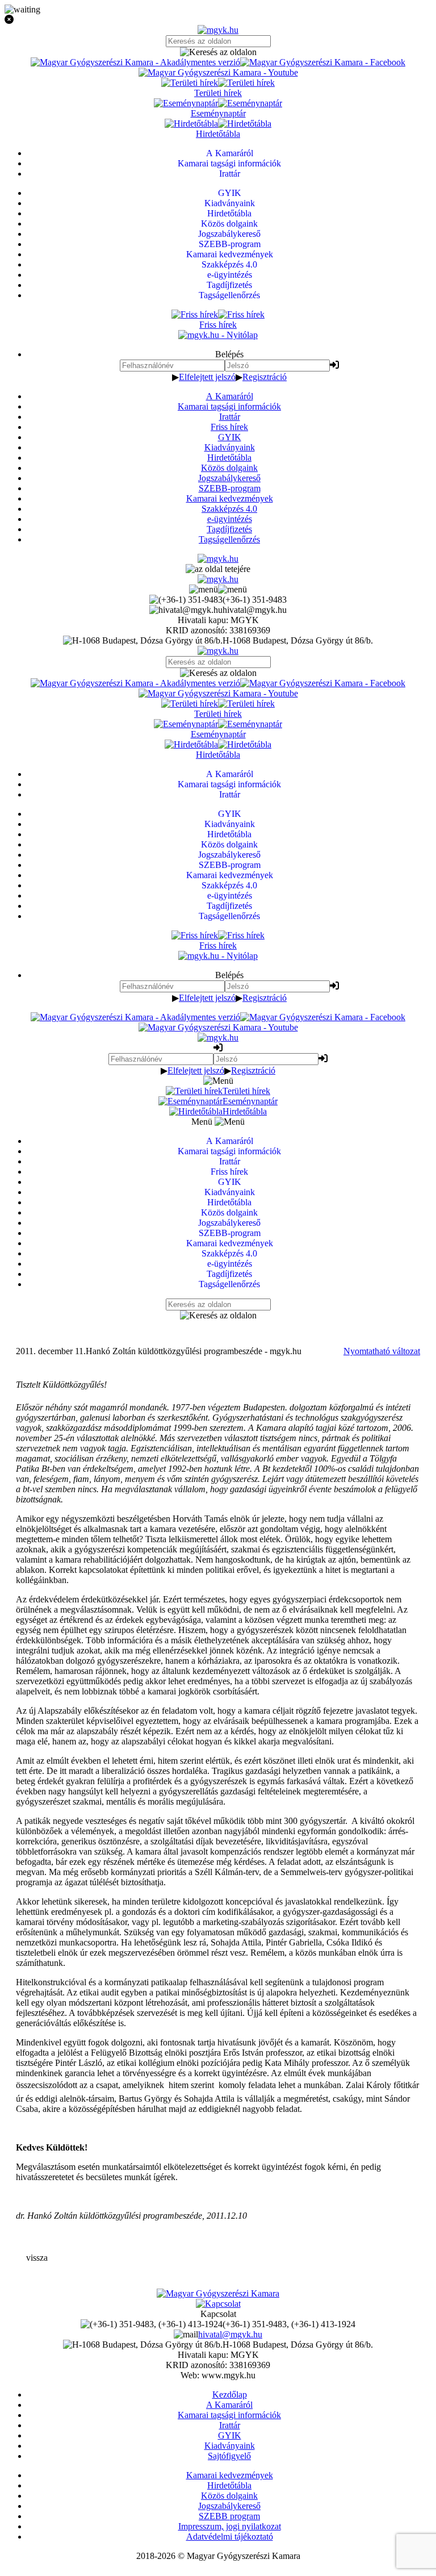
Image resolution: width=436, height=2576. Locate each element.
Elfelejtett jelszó (207, 377)
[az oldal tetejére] (218, 569)
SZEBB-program (230, 488)
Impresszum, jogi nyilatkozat (230, 2526)
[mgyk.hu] (218, 30)
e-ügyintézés (230, 519)
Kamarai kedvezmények (230, 498)
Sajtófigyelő (229, 2456)
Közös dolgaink (229, 468)
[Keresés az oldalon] (218, 52)
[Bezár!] (218, 20)
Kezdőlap (230, 2395)
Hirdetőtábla (229, 458)
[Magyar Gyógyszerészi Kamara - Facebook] (323, 62)
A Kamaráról (230, 396)
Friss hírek (229, 427)
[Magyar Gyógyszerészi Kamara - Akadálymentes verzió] (135, 62)
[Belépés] (334, 365)
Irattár (230, 417)
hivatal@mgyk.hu (230, 2334)
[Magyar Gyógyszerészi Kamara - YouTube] (218, 72)
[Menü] (218, 589)
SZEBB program (229, 2516)
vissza (37, 2258)
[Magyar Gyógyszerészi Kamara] (218, 2293)
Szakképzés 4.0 (229, 509)
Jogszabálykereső (229, 478)
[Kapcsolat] (218, 2304)
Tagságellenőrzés (229, 539)
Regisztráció (265, 377)
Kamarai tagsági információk (229, 406)
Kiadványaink (230, 447)
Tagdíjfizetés (229, 529)
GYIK (230, 437)
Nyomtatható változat (382, 1351)
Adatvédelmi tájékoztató (230, 2537)
